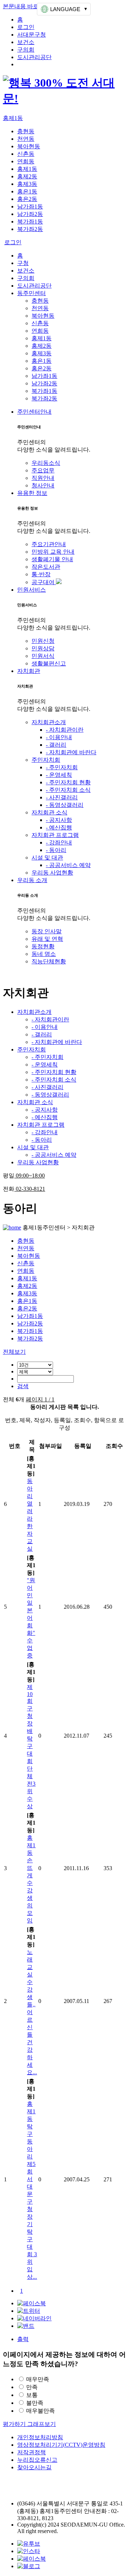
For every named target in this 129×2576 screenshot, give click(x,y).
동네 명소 (44, 954)
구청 (23, 263)
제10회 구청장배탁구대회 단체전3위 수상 (31, 1747)
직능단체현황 (49, 961)
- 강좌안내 (59, 842)
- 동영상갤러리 (65, 805)
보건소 (26, 42)
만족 (32, 2387)
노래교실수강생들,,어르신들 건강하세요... (32, 2012)
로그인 (26, 27)
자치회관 (29, 671)
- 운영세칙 (59, 775)
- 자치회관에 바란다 (71, 752)
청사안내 (43, 485)
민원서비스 (32, 590)
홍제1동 (13, 118)
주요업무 (43, 470)
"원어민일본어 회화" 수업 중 (31, 1618)
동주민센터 (32, 293)
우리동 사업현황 (52, 873)
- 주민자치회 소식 (68, 790)
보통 (32, 2395)
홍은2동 (27, 199)
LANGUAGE (65, 9)
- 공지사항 (59, 820)
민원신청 (43, 641)
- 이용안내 (59, 737)
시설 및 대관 (47, 858)
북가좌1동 (30, 222)
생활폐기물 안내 (52, 559)
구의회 (26, 50)
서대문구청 (32, 35)
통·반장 (41, 574)
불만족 (35, 2403)
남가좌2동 (30, 214)
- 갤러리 (56, 745)
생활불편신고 (49, 663)
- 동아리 (56, 850)
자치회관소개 (49, 722)
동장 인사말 (47, 931)
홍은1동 (27, 191)
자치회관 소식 (49, 812)
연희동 (26, 161)
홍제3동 (27, 184)
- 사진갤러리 (62, 797)
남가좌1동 (30, 206)
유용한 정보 (32, 493)
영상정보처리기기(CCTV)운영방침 (61, 2445)
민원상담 (43, 648)
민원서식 (43, 656)
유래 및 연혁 (47, 939)
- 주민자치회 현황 (68, 782)
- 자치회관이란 (65, 730)
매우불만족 (40, 2411)
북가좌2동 (30, 229)
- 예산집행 (59, 827)
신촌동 (26, 154)
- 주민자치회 (62, 767)
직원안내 (43, 478)
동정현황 (43, 946)
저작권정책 (32, 2452)
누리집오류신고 (37, 2460)
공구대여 (44, 582)
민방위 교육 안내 (53, 552)
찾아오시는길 (34, 2467)
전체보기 (14, 1352)
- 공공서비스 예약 (68, 865)
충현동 (26, 131)
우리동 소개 (32, 880)
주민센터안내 (34, 412)
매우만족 (38, 2379)
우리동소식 (46, 463)
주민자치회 (46, 760)
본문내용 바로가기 (27, 6)
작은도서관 (46, 567)
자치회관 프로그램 (55, 835)
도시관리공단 (34, 57)
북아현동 (29, 146)
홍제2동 (27, 176)
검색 (23, 1386)
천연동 (26, 139)
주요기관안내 (49, 544)
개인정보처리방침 (40, 2437)
